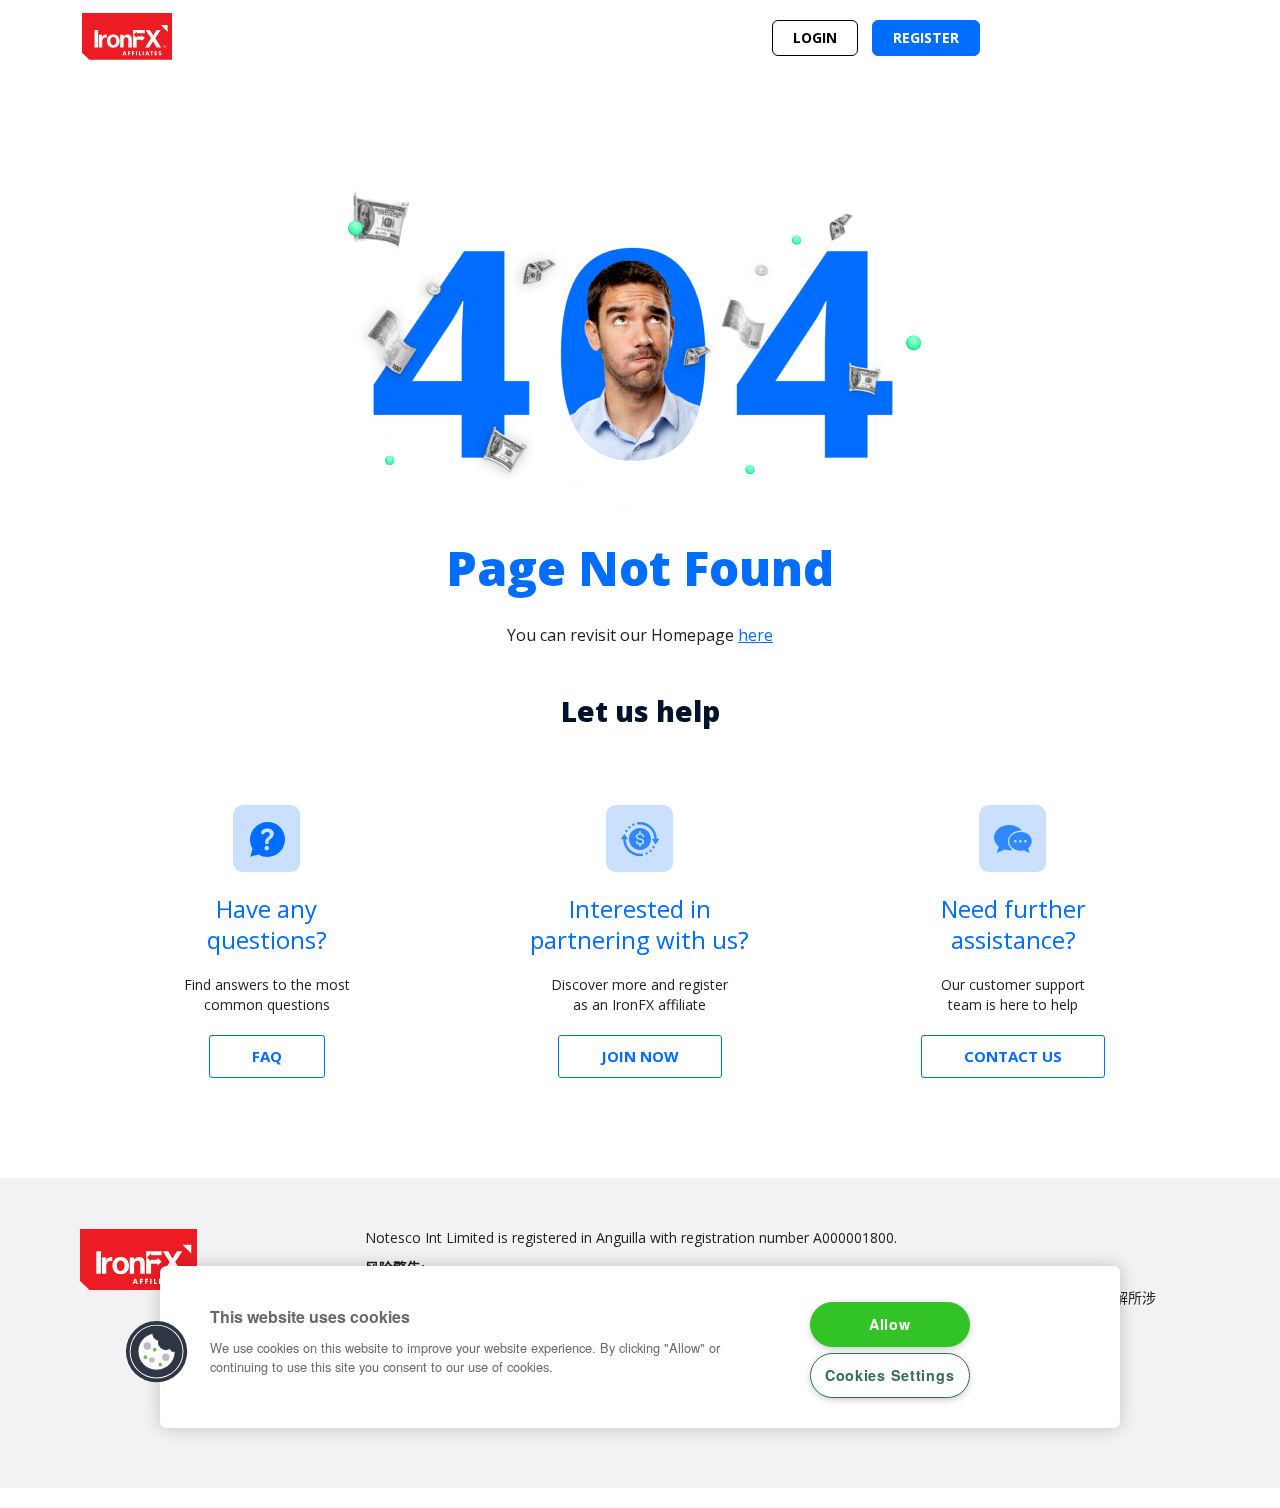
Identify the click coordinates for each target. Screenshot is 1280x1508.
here (755, 635)
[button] (157, 1352)
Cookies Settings (890, 1375)
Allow (890, 1324)
